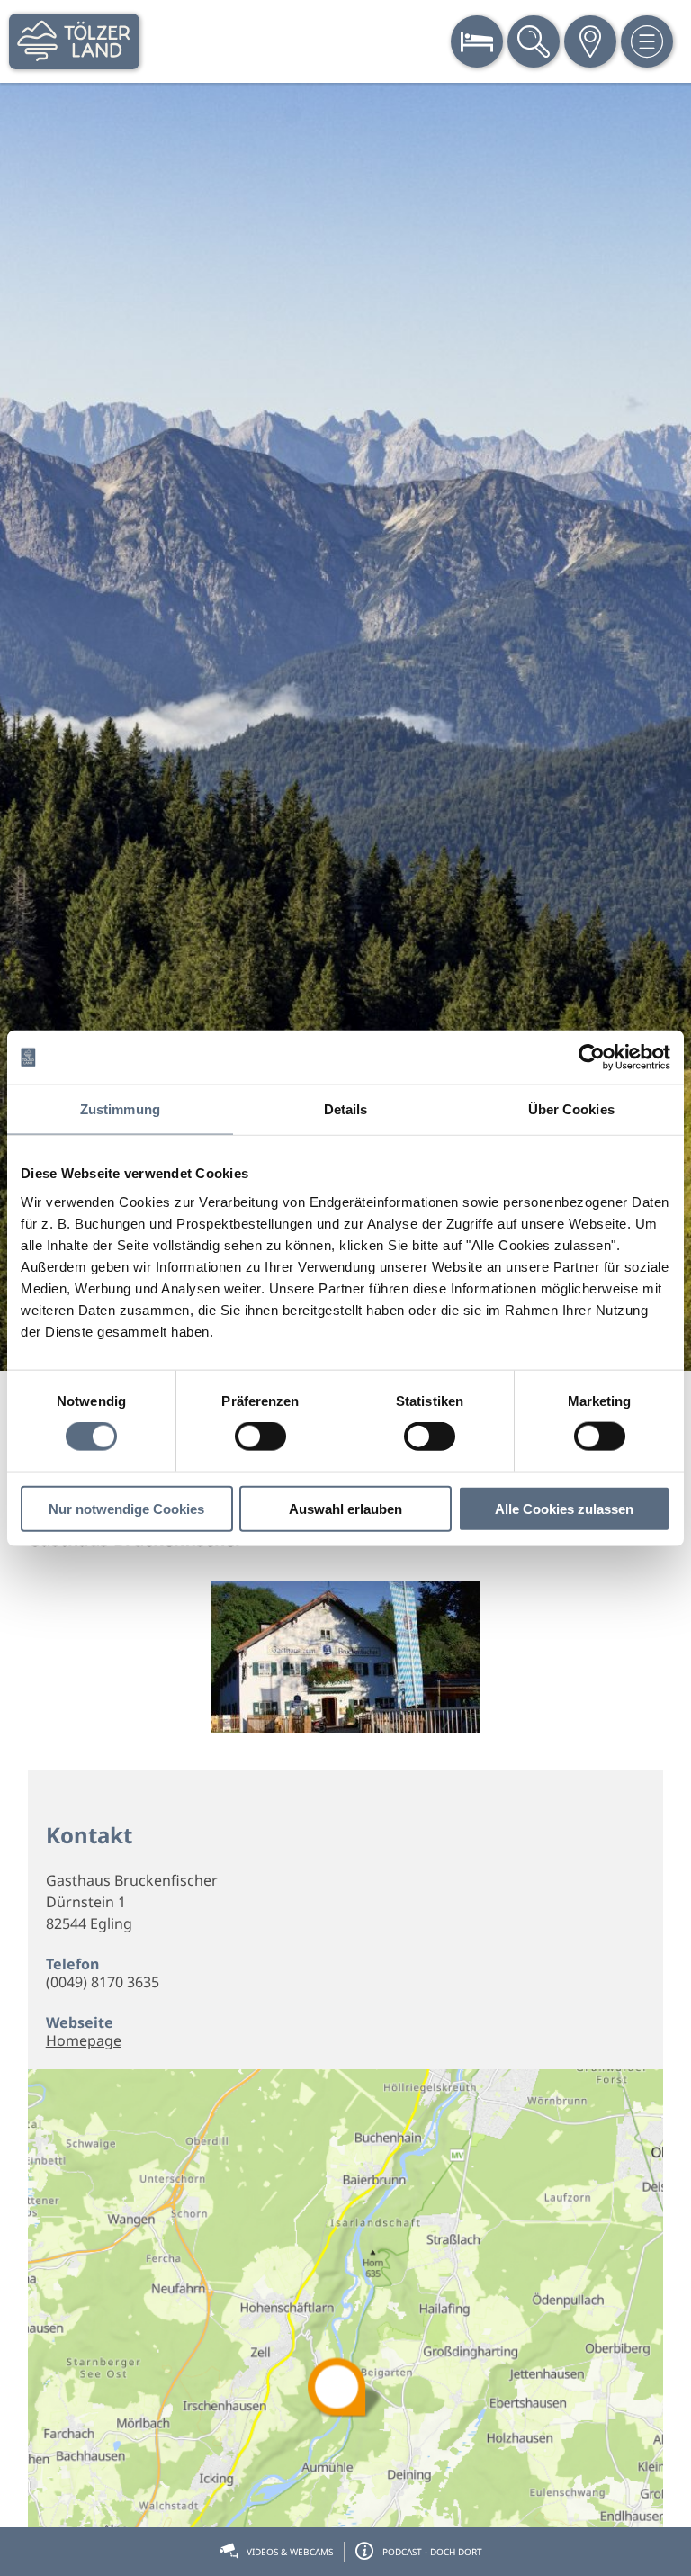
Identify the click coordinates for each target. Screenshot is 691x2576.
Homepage (84, 2040)
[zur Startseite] (74, 41)
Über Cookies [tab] (571, 1109)
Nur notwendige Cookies (126, 1508)
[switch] (260, 1437)
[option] (345, 727)
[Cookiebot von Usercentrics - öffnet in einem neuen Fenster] (592, 1058)
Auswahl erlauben (345, 1508)
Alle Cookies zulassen (564, 1508)
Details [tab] (346, 1109)
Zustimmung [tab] (120, 1109)
